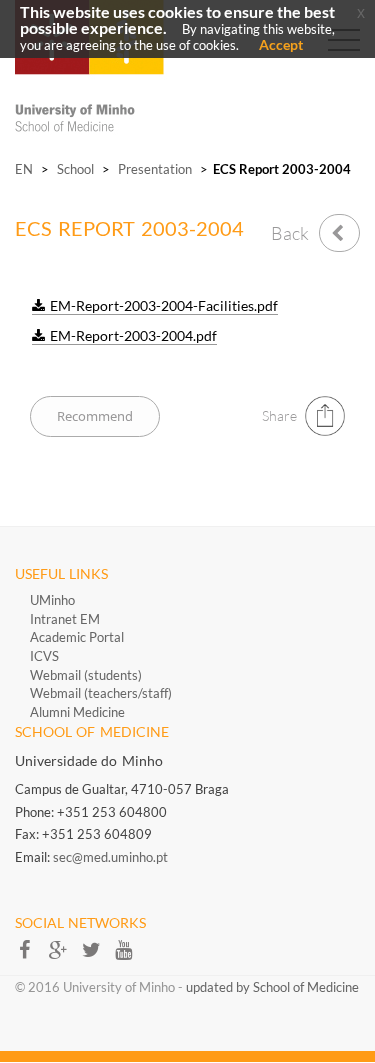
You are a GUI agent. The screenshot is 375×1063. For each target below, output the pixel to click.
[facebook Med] (31, 956)
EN (24, 169)
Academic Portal (77, 637)
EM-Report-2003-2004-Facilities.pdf (164, 306)
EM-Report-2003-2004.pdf (133, 336)
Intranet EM (65, 619)
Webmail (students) (86, 675)
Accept (281, 44)
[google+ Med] (64, 956)
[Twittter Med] (97, 956)
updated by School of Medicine (272, 987)
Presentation (155, 169)
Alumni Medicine (77, 712)
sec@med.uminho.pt (110, 857)
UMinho (52, 600)
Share (279, 415)
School (75, 169)
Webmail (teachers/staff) (101, 693)
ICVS (44, 656)
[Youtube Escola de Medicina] (129, 956)
